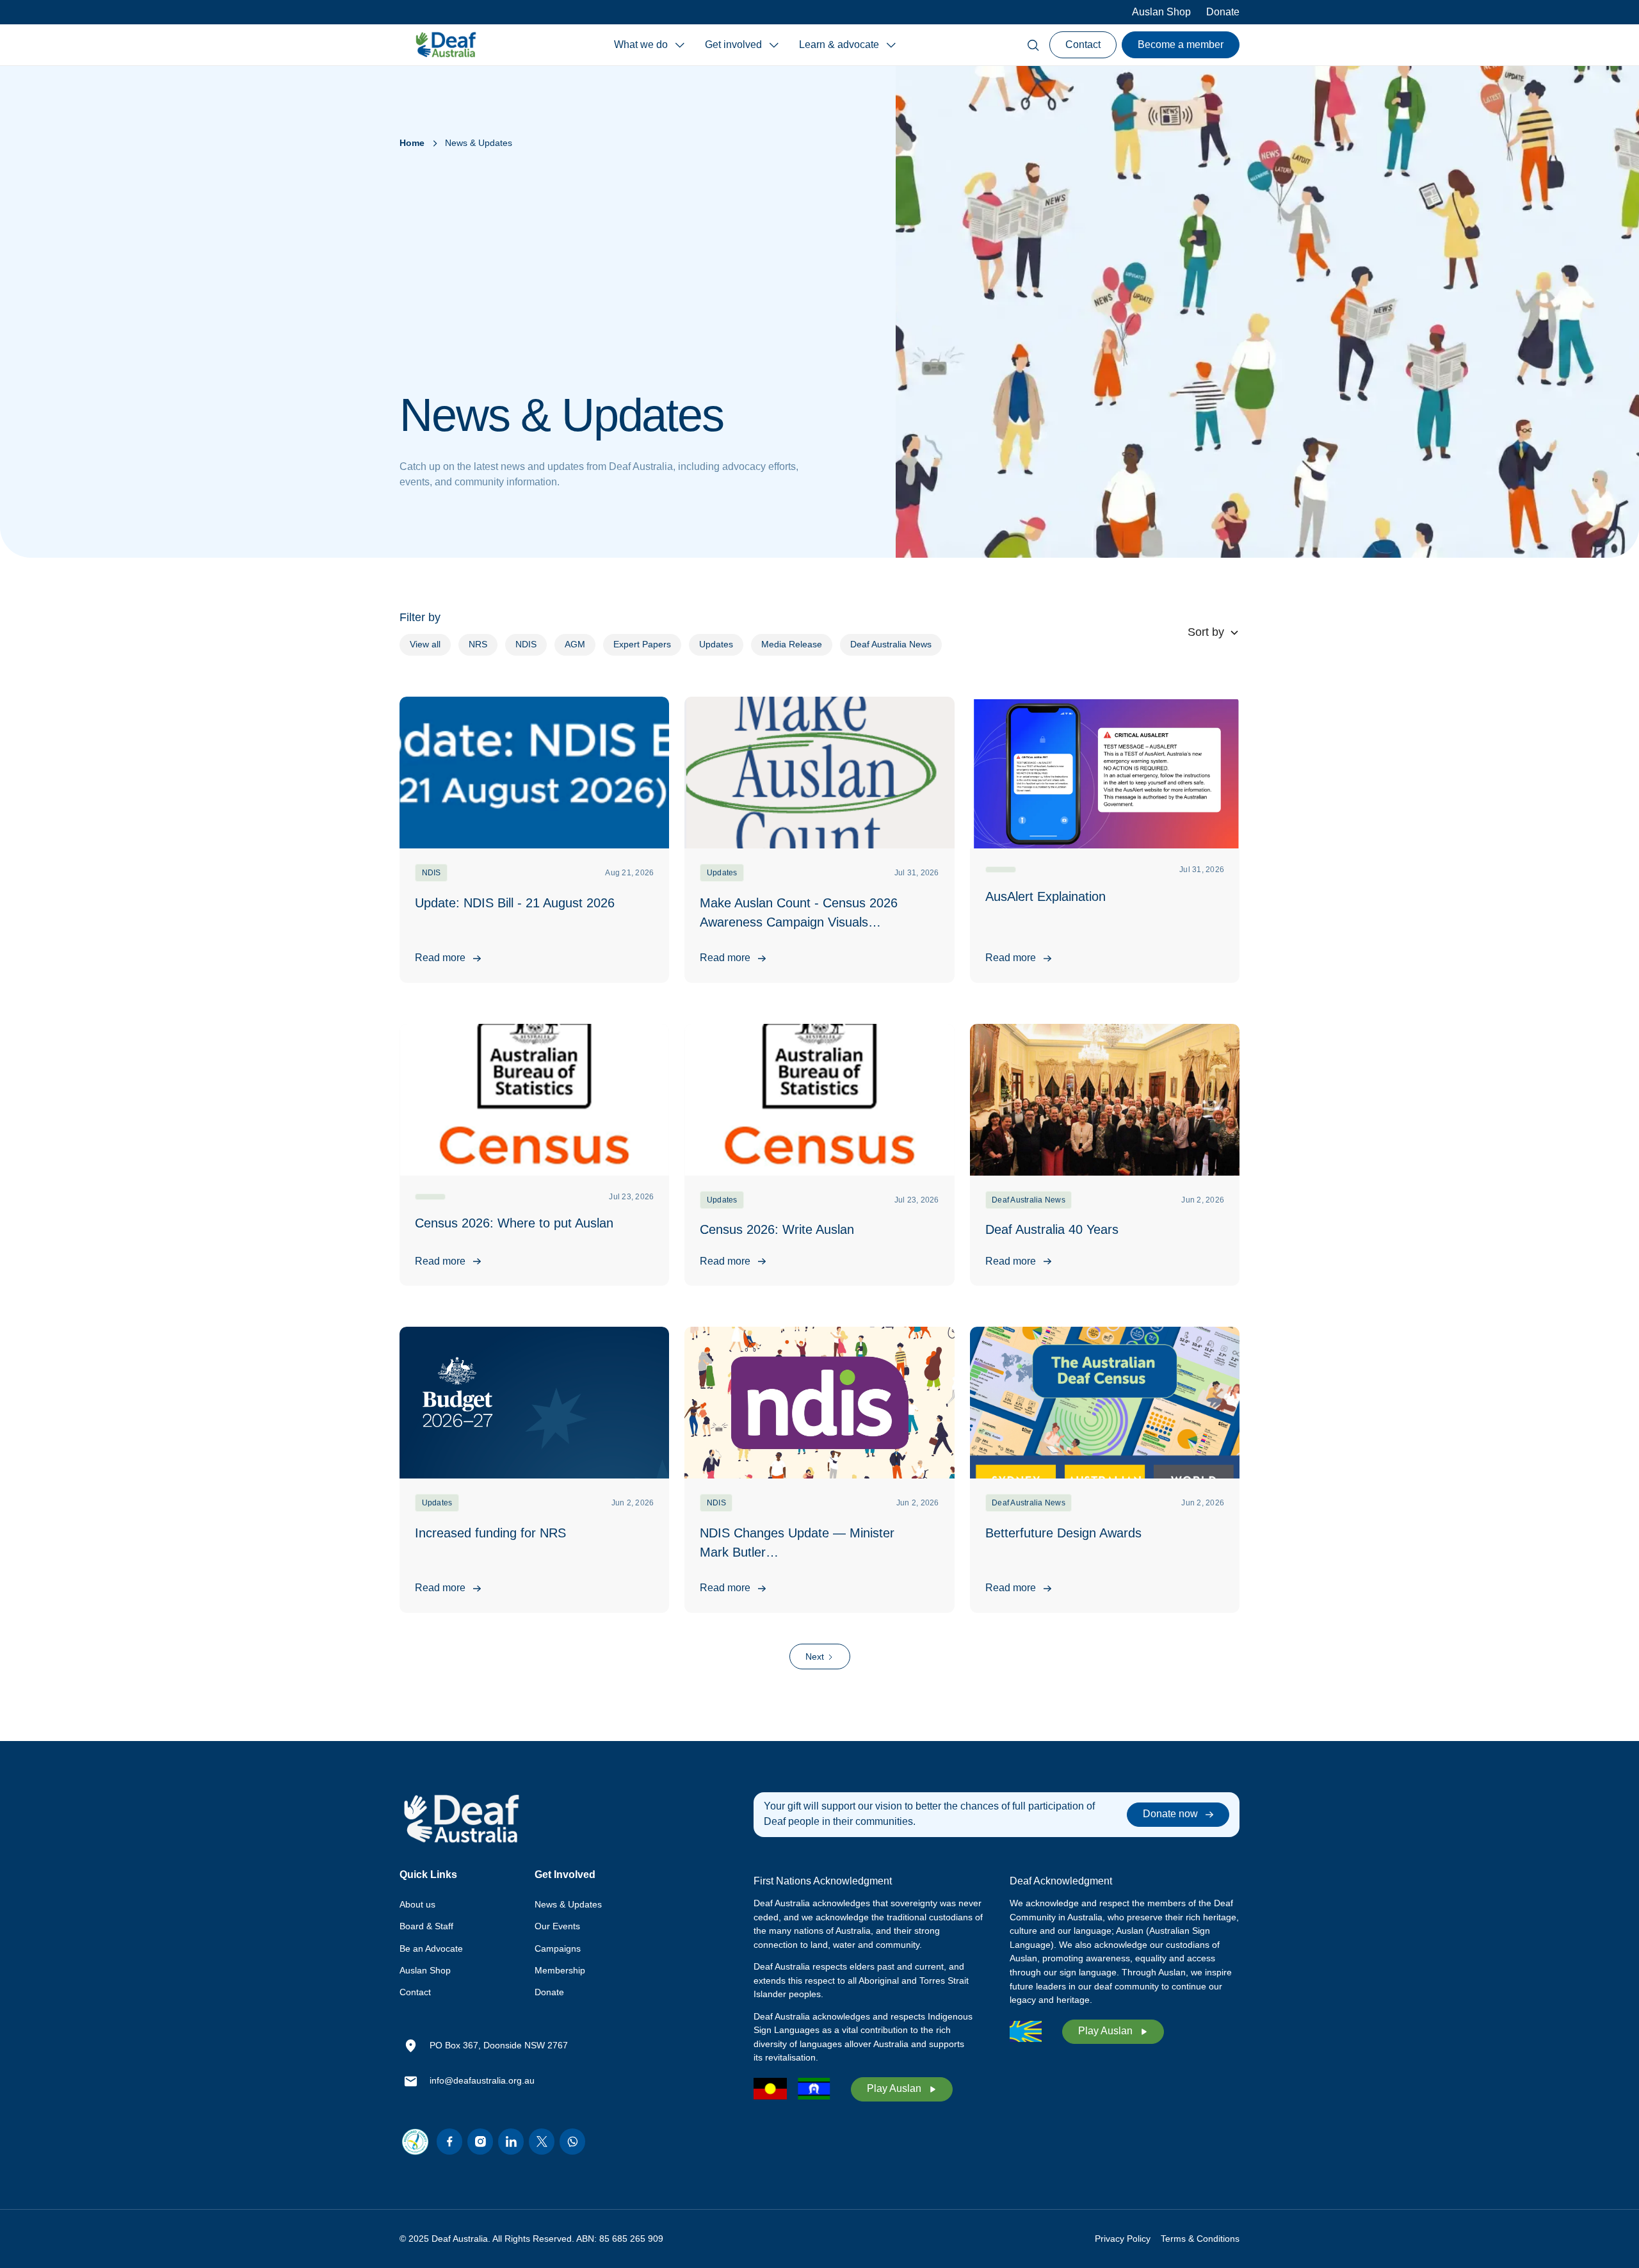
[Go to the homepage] (461, 1819)
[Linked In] (511, 2142)
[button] (649, 45)
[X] (542, 2142)
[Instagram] (480, 2142)
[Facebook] (449, 2142)
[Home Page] (446, 45)
